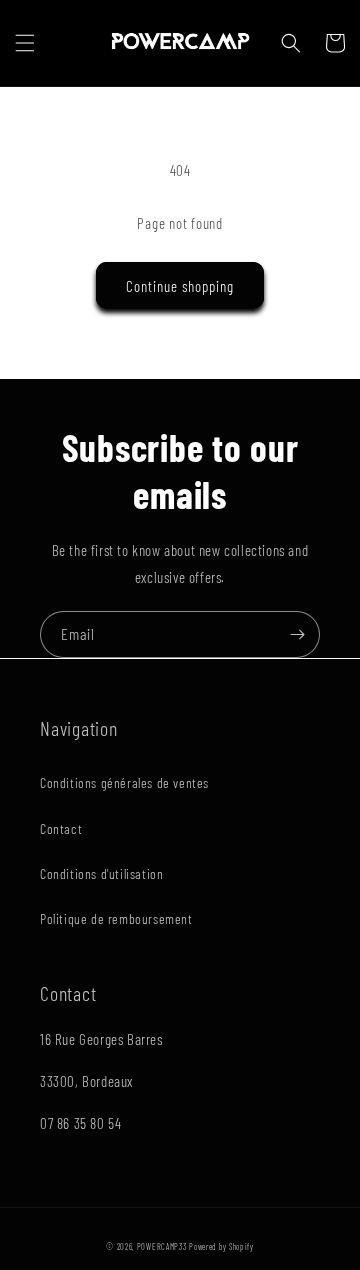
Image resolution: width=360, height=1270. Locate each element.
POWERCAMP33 (162, 1247)
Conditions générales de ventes (124, 782)
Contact (61, 828)
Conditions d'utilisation (101, 873)
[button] (25, 43)
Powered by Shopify (221, 1247)
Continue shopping (180, 286)
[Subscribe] (297, 634)
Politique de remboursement (116, 918)
